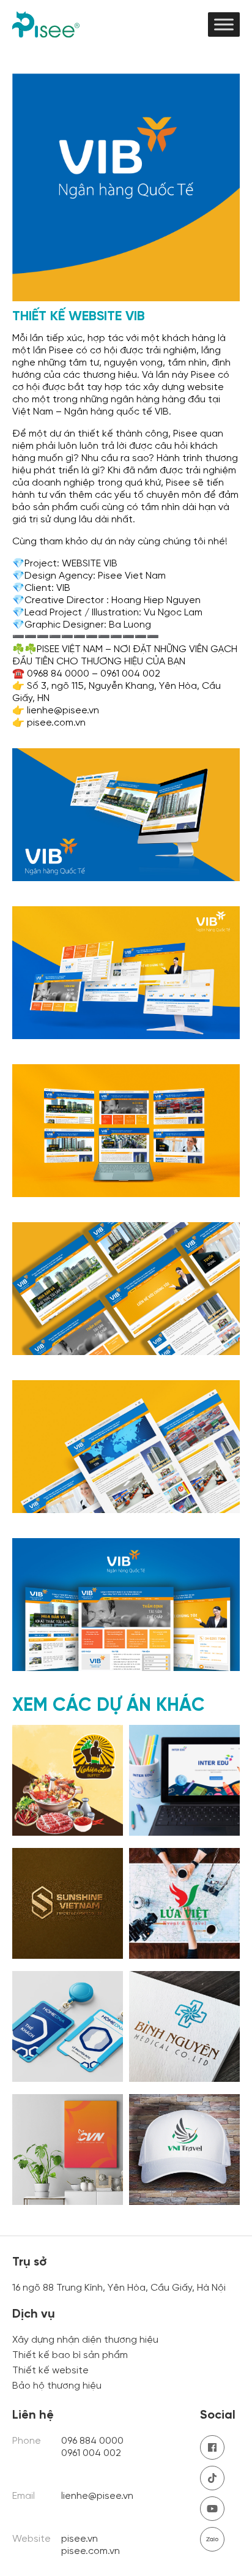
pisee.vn (80, 2539)
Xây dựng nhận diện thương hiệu (85, 2340)
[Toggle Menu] (224, 24)
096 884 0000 (92, 2441)
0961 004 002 (92, 2453)
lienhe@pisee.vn (97, 2496)
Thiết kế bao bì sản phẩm (70, 2355)
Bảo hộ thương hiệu (57, 2386)
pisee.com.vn (91, 2551)
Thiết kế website (50, 2371)
